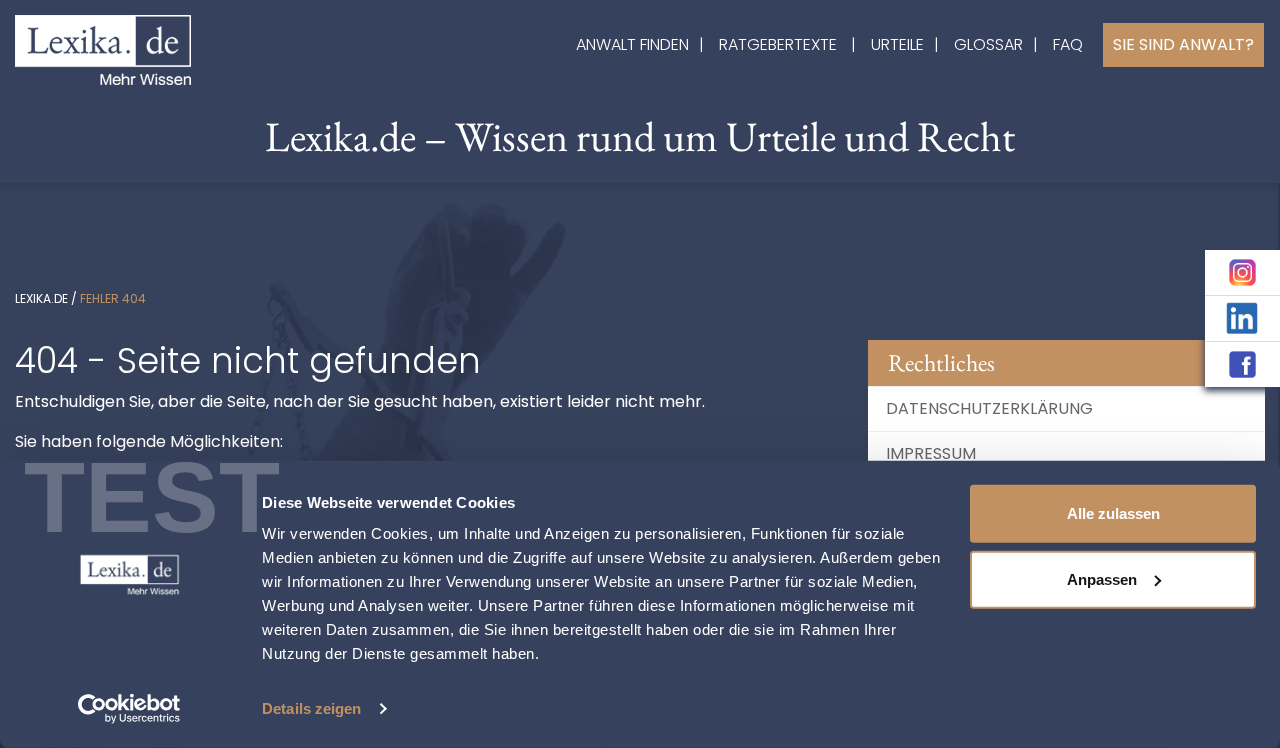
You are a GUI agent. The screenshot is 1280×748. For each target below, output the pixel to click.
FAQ (1068, 44)
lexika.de (41, 298)
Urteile (897, 44)
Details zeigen (311, 708)
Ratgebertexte (778, 44)
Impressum (931, 453)
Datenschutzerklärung (989, 408)
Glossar (988, 44)
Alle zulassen (1113, 513)
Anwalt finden (632, 44)
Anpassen (1102, 578)
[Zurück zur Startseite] (103, 48)
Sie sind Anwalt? (1183, 44)
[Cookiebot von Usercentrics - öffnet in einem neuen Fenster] (129, 709)
